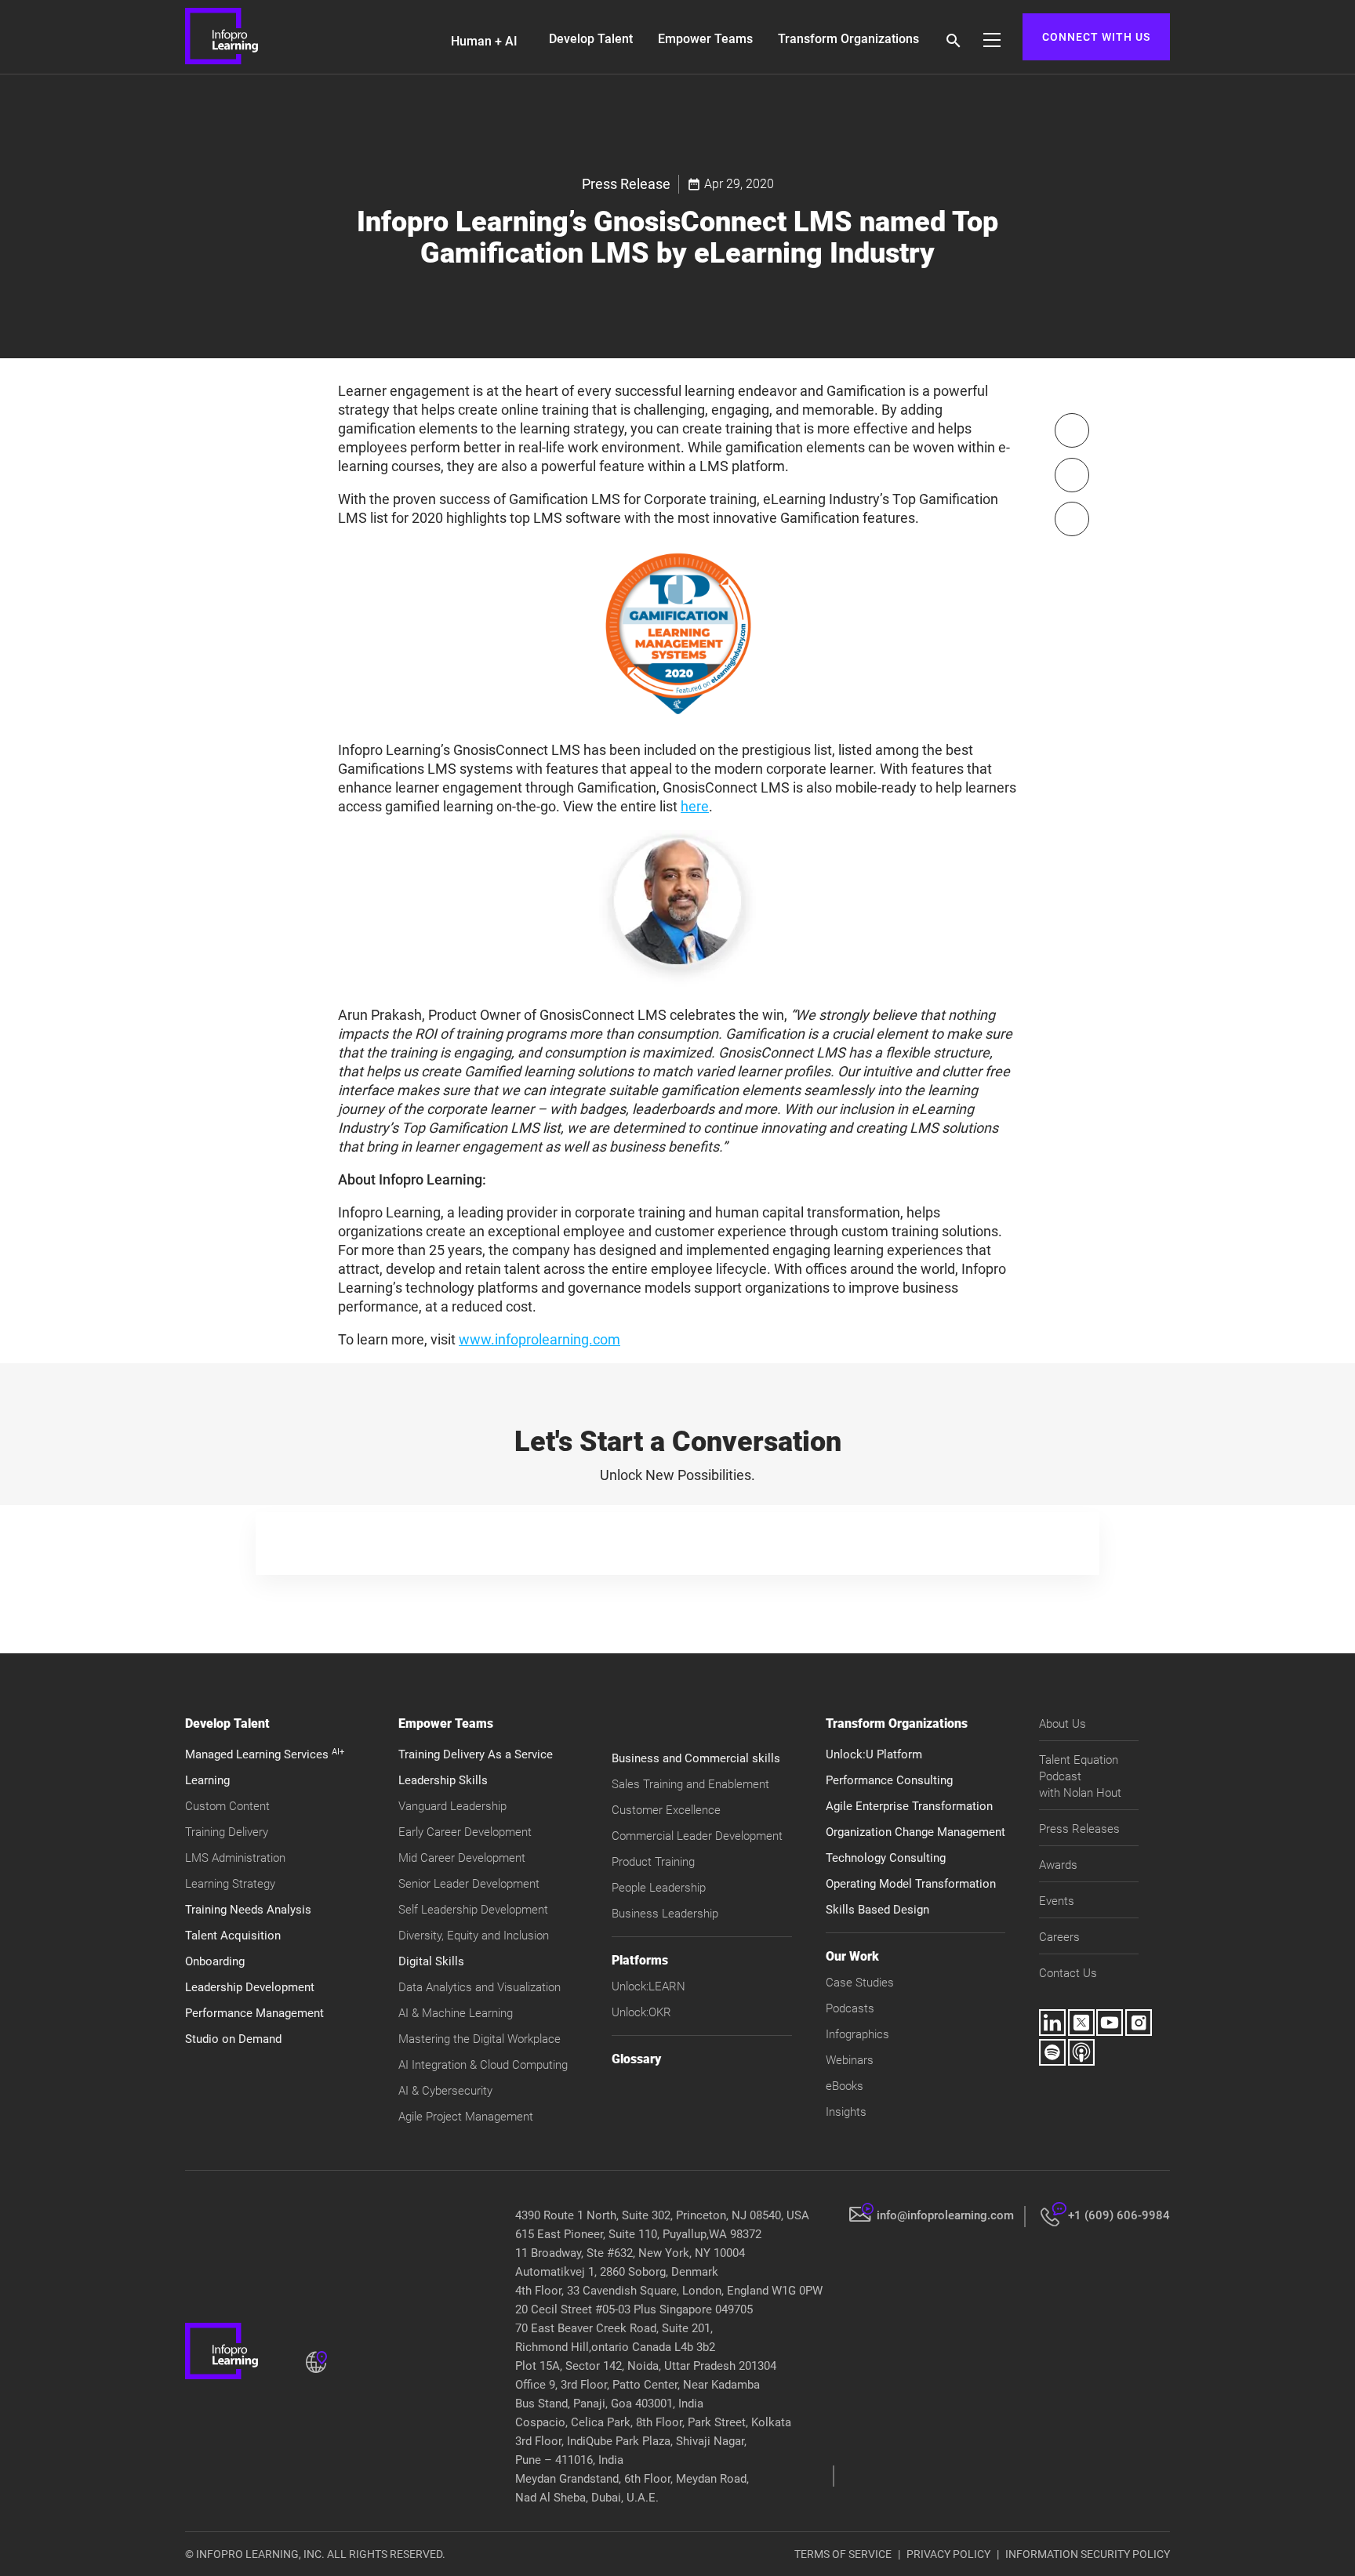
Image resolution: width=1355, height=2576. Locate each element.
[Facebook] (1072, 430)
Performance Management (254, 2013)
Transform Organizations (848, 39)
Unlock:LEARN (648, 1986)
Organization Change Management (915, 1832)
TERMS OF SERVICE (843, 2554)
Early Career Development (465, 1832)
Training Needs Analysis (248, 1910)
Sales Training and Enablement (690, 1784)
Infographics (857, 2034)
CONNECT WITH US (1096, 37)
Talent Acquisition (233, 1936)
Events (1057, 1901)
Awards (1058, 1865)
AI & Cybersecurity (445, 2091)
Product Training (653, 1862)
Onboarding (215, 1961)
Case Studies (860, 1983)
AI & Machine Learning (456, 2013)
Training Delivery (227, 1832)
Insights (846, 2112)
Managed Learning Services (265, 1754)
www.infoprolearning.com (539, 1339)
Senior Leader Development (469, 1884)
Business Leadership (665, 1914)
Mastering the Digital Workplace (480, 2039)
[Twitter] (1072, 475)
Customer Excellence (666, 1810)
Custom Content (227, 1806)
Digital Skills (431, 1961)
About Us (1063, 1724)
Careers (1059, 1937)
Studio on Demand (233, 2039)
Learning (207, 1780)
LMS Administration (235, 1858)
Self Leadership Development (473, 1910)
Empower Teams (705, 39)
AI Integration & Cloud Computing (483, 2065)
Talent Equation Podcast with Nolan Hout (1080, 1776)
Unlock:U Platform (874, 1754)
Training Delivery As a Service (476, 1754)
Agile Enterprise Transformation (909, 1806)
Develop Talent (591, 39)
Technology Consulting (886, 1858)
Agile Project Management (466, 2117)
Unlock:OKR (641, 2012)
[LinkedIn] (1072, 519)
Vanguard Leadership (452, 1806)
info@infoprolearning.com (945, 2215)
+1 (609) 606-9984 (1119, 2215)
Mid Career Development (462, 1858)
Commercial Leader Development (697, 1836)
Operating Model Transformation (911, 1884)
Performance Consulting (889, 1780)
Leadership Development (250, 1987)
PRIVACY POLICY (948, 2554)
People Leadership (659, 1888)
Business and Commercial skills (696, 1758)
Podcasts (850, 2008)
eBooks (845, 2086)
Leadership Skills (443, 1780)
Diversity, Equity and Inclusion (474, 1936)
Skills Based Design (877, 1910)
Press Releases (1079, 1829)
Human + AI (484, 41)
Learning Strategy (230, 1884)
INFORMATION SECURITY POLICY (1088, 2554)
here (695, 806)
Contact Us (1068, 1973)
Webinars (850, 2060)
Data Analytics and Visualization (480, 1987)
